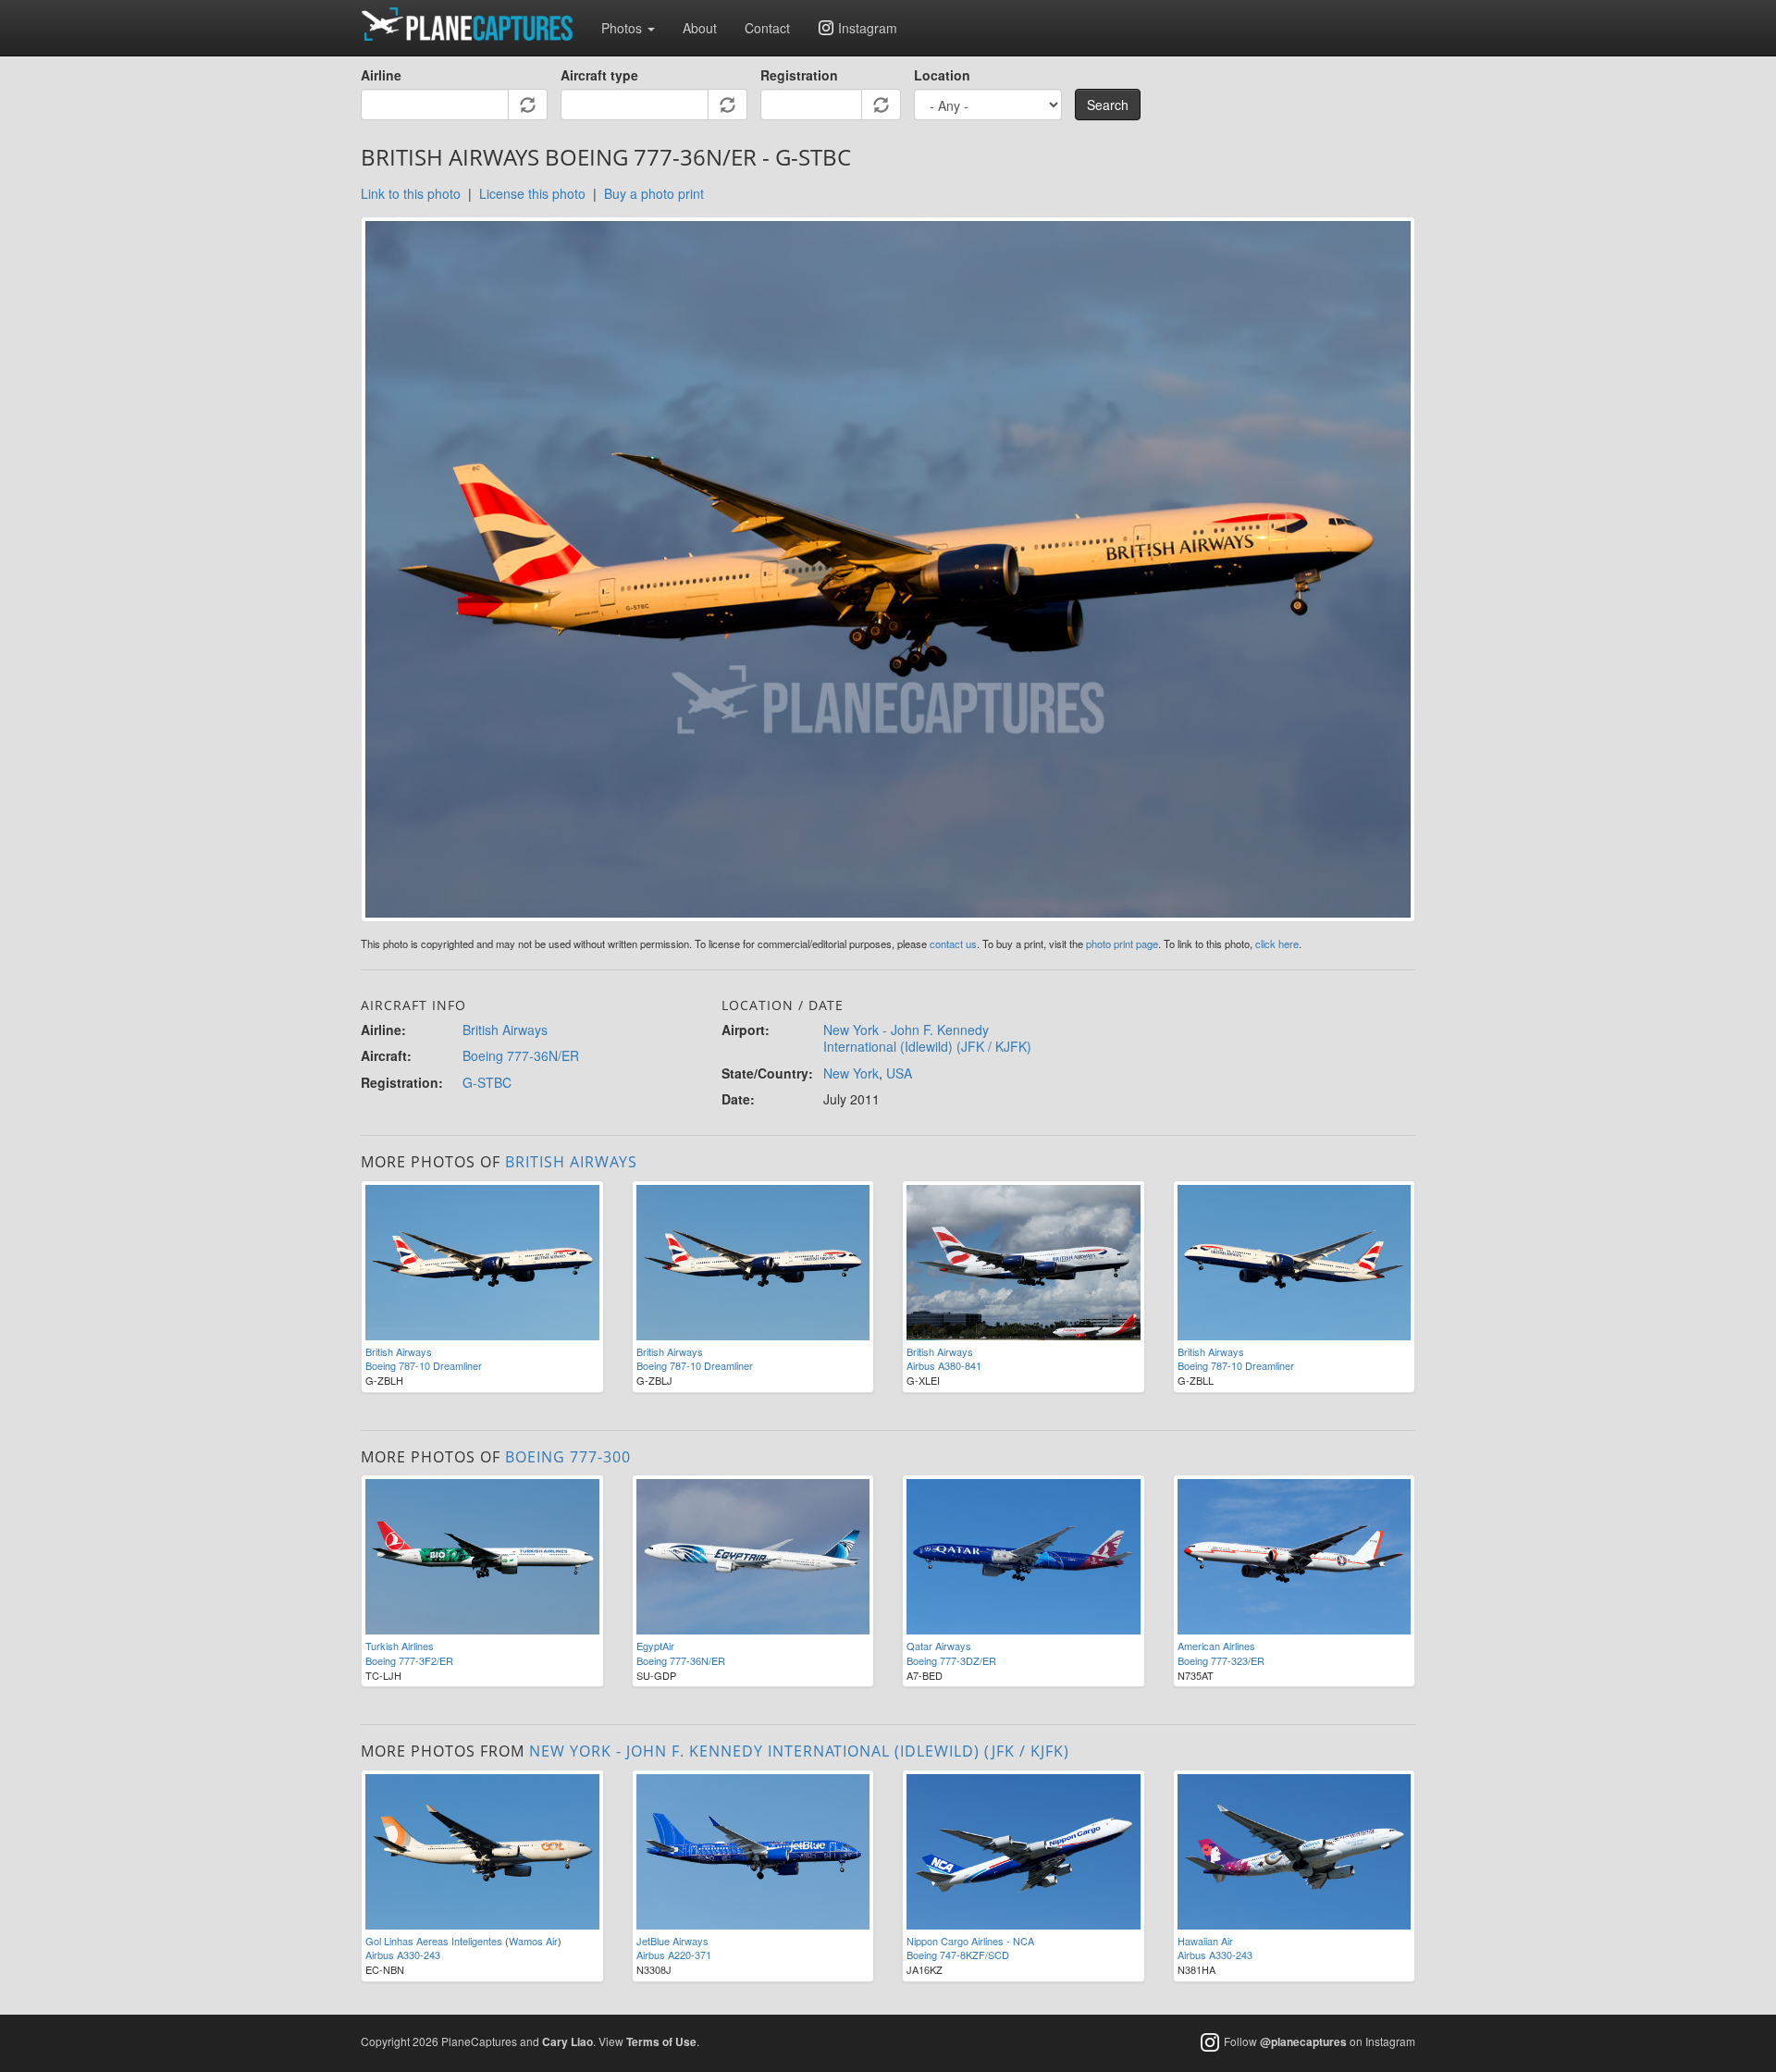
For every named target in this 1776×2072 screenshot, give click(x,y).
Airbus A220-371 (674, 1955)
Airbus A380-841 (944, 1365)
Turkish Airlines (400, 1646)
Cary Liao (567, 2041)
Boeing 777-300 (568, 1457)
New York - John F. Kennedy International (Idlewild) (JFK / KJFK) (927, 1038)
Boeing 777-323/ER (1221, 1660)
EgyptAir (655, 1646)
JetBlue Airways (672, 1941)
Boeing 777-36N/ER (521, 1055)
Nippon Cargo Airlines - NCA (970, 1941)
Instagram (868, 28)
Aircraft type (599, 75)
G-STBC (487, 1082)
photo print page (1122, 943)
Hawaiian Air (1205, 1941)
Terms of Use (661, 2041)
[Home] (474, 24)
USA (899, 1073)
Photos (623, 28)
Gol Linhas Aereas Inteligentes (434, 1941)
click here (1277, 943)
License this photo (532, 193)
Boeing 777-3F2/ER (409, 1660)
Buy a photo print (654, 193)
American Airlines (1216, 1646)
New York (851, 1073)
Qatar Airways (939, 1646)
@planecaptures (1303, 2041)
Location (942, 75)
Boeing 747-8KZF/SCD (958, 1955)
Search (1108, 105)
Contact (767, 28)
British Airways (505, 1030)
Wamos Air (533, 1941)
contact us (953, 943)
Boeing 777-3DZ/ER (951, 1660)
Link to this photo (411, 193)
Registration (799, 75)
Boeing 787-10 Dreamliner (424, 1365)
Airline (381, 75)
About (700, 28)
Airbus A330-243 (403, 1955)
